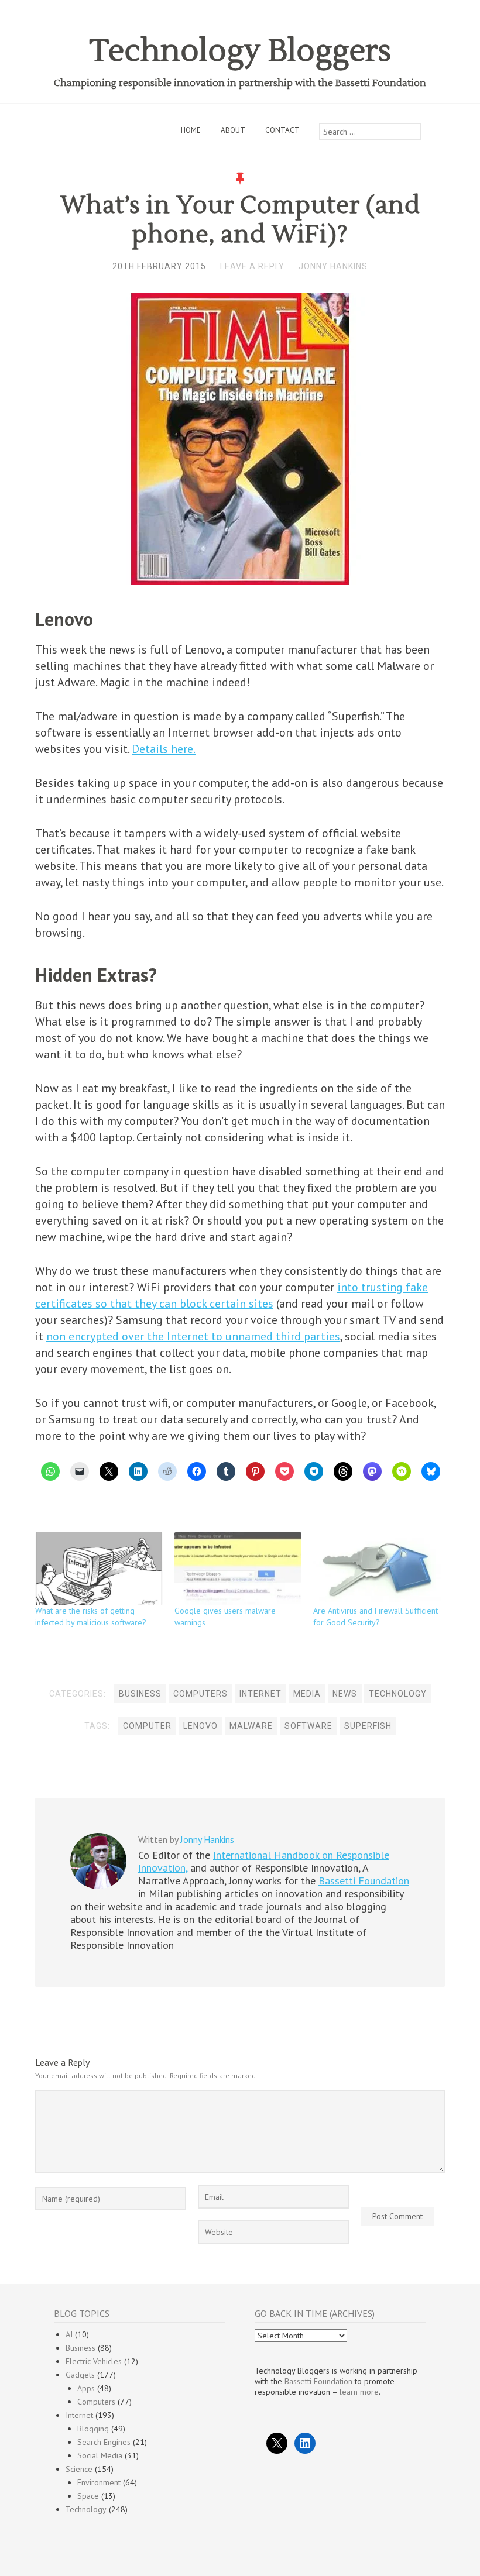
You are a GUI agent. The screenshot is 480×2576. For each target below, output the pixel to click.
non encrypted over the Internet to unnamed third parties (193, 1336)
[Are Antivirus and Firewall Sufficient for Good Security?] (377, 1569)
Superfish (368, 1726)
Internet (260, 1694)
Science (79, 2469)
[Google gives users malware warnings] (238, 1569)
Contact (282, 130)
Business (140, 1694)
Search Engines (104, 2442)
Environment (99, 2482)
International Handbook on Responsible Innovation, (264, 1861)
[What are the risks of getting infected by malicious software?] (99, 1569)
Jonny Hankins (333, 266)
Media (307, 1694)
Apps (86, 2388)
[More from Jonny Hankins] (98, 1886)
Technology (398, 1694)
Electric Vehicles (94, 2361)
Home (191, 130)
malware (251, 1726)
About (233, 130)
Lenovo (200, 1726)
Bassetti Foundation (364, 1881)
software (308, 1726)
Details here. (164, 749)
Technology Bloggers (240, 51)
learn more (359, 2392)
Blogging (93, 2429)
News (345, 1694)
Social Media (100, 2455)
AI (69, 2334)
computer (147, 1726)
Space (88, 2496)
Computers (200, 1694)
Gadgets (80, 2375)
